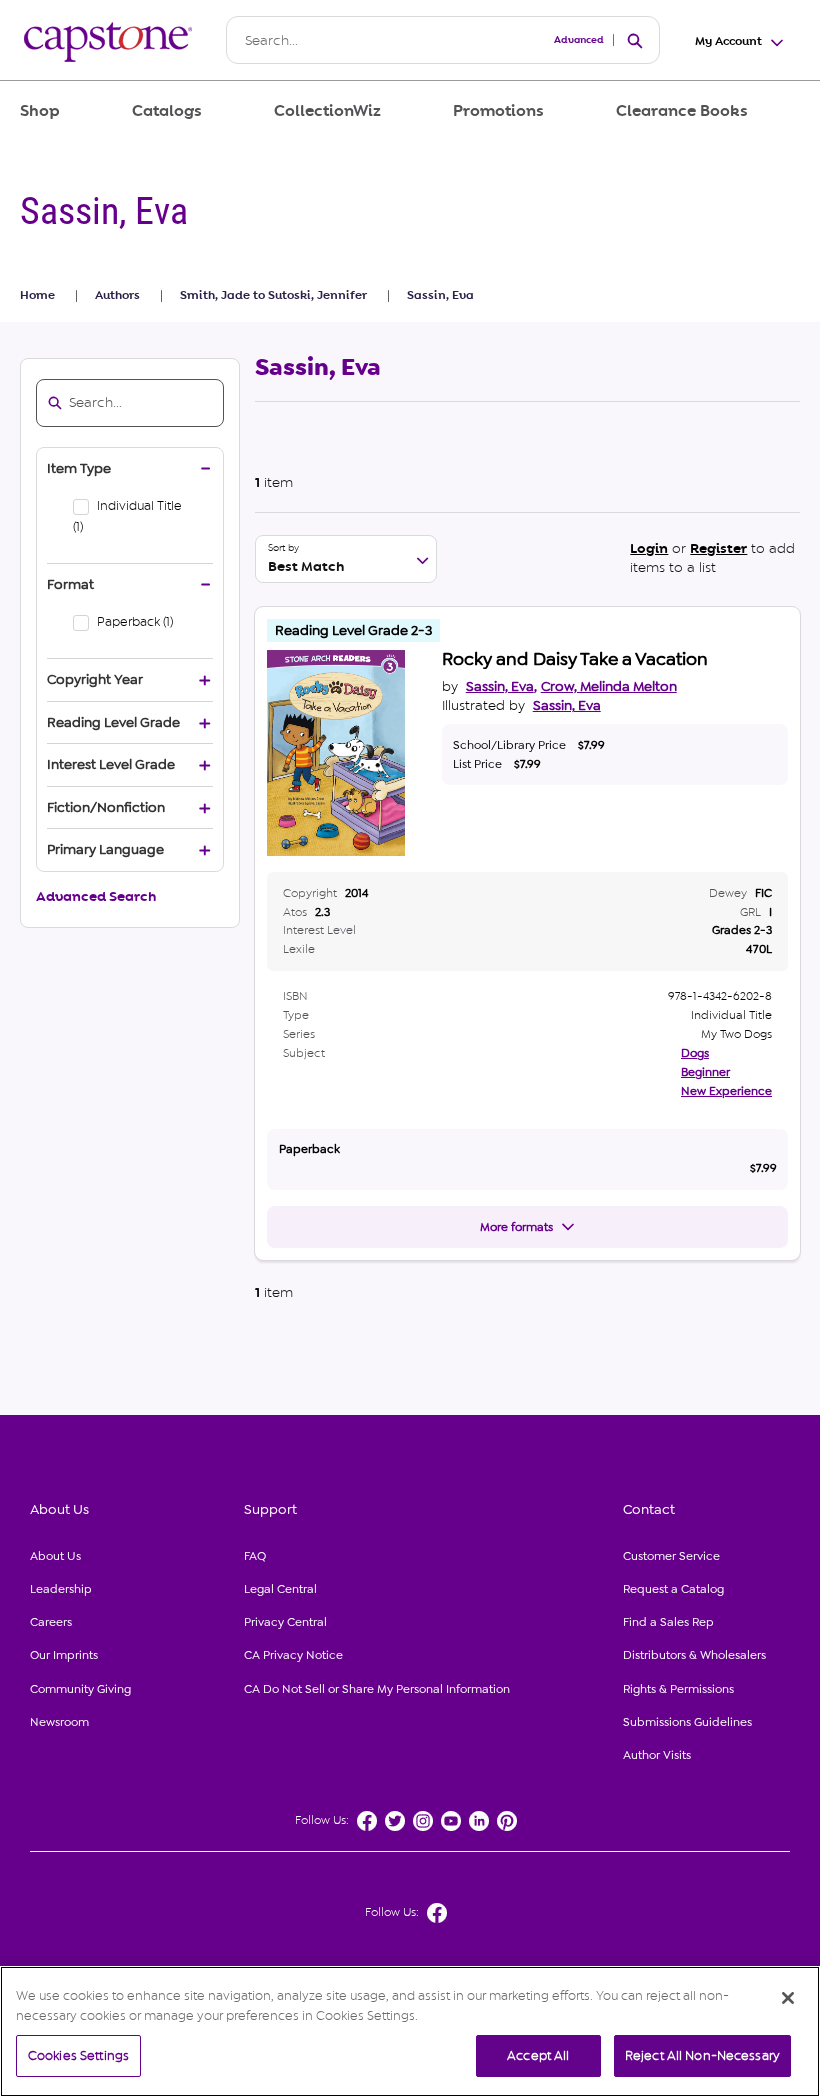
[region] (410, 2031)
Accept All (538, 2055)
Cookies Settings (78, 2055)
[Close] (788, 1998)
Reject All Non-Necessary (702, 2055)
